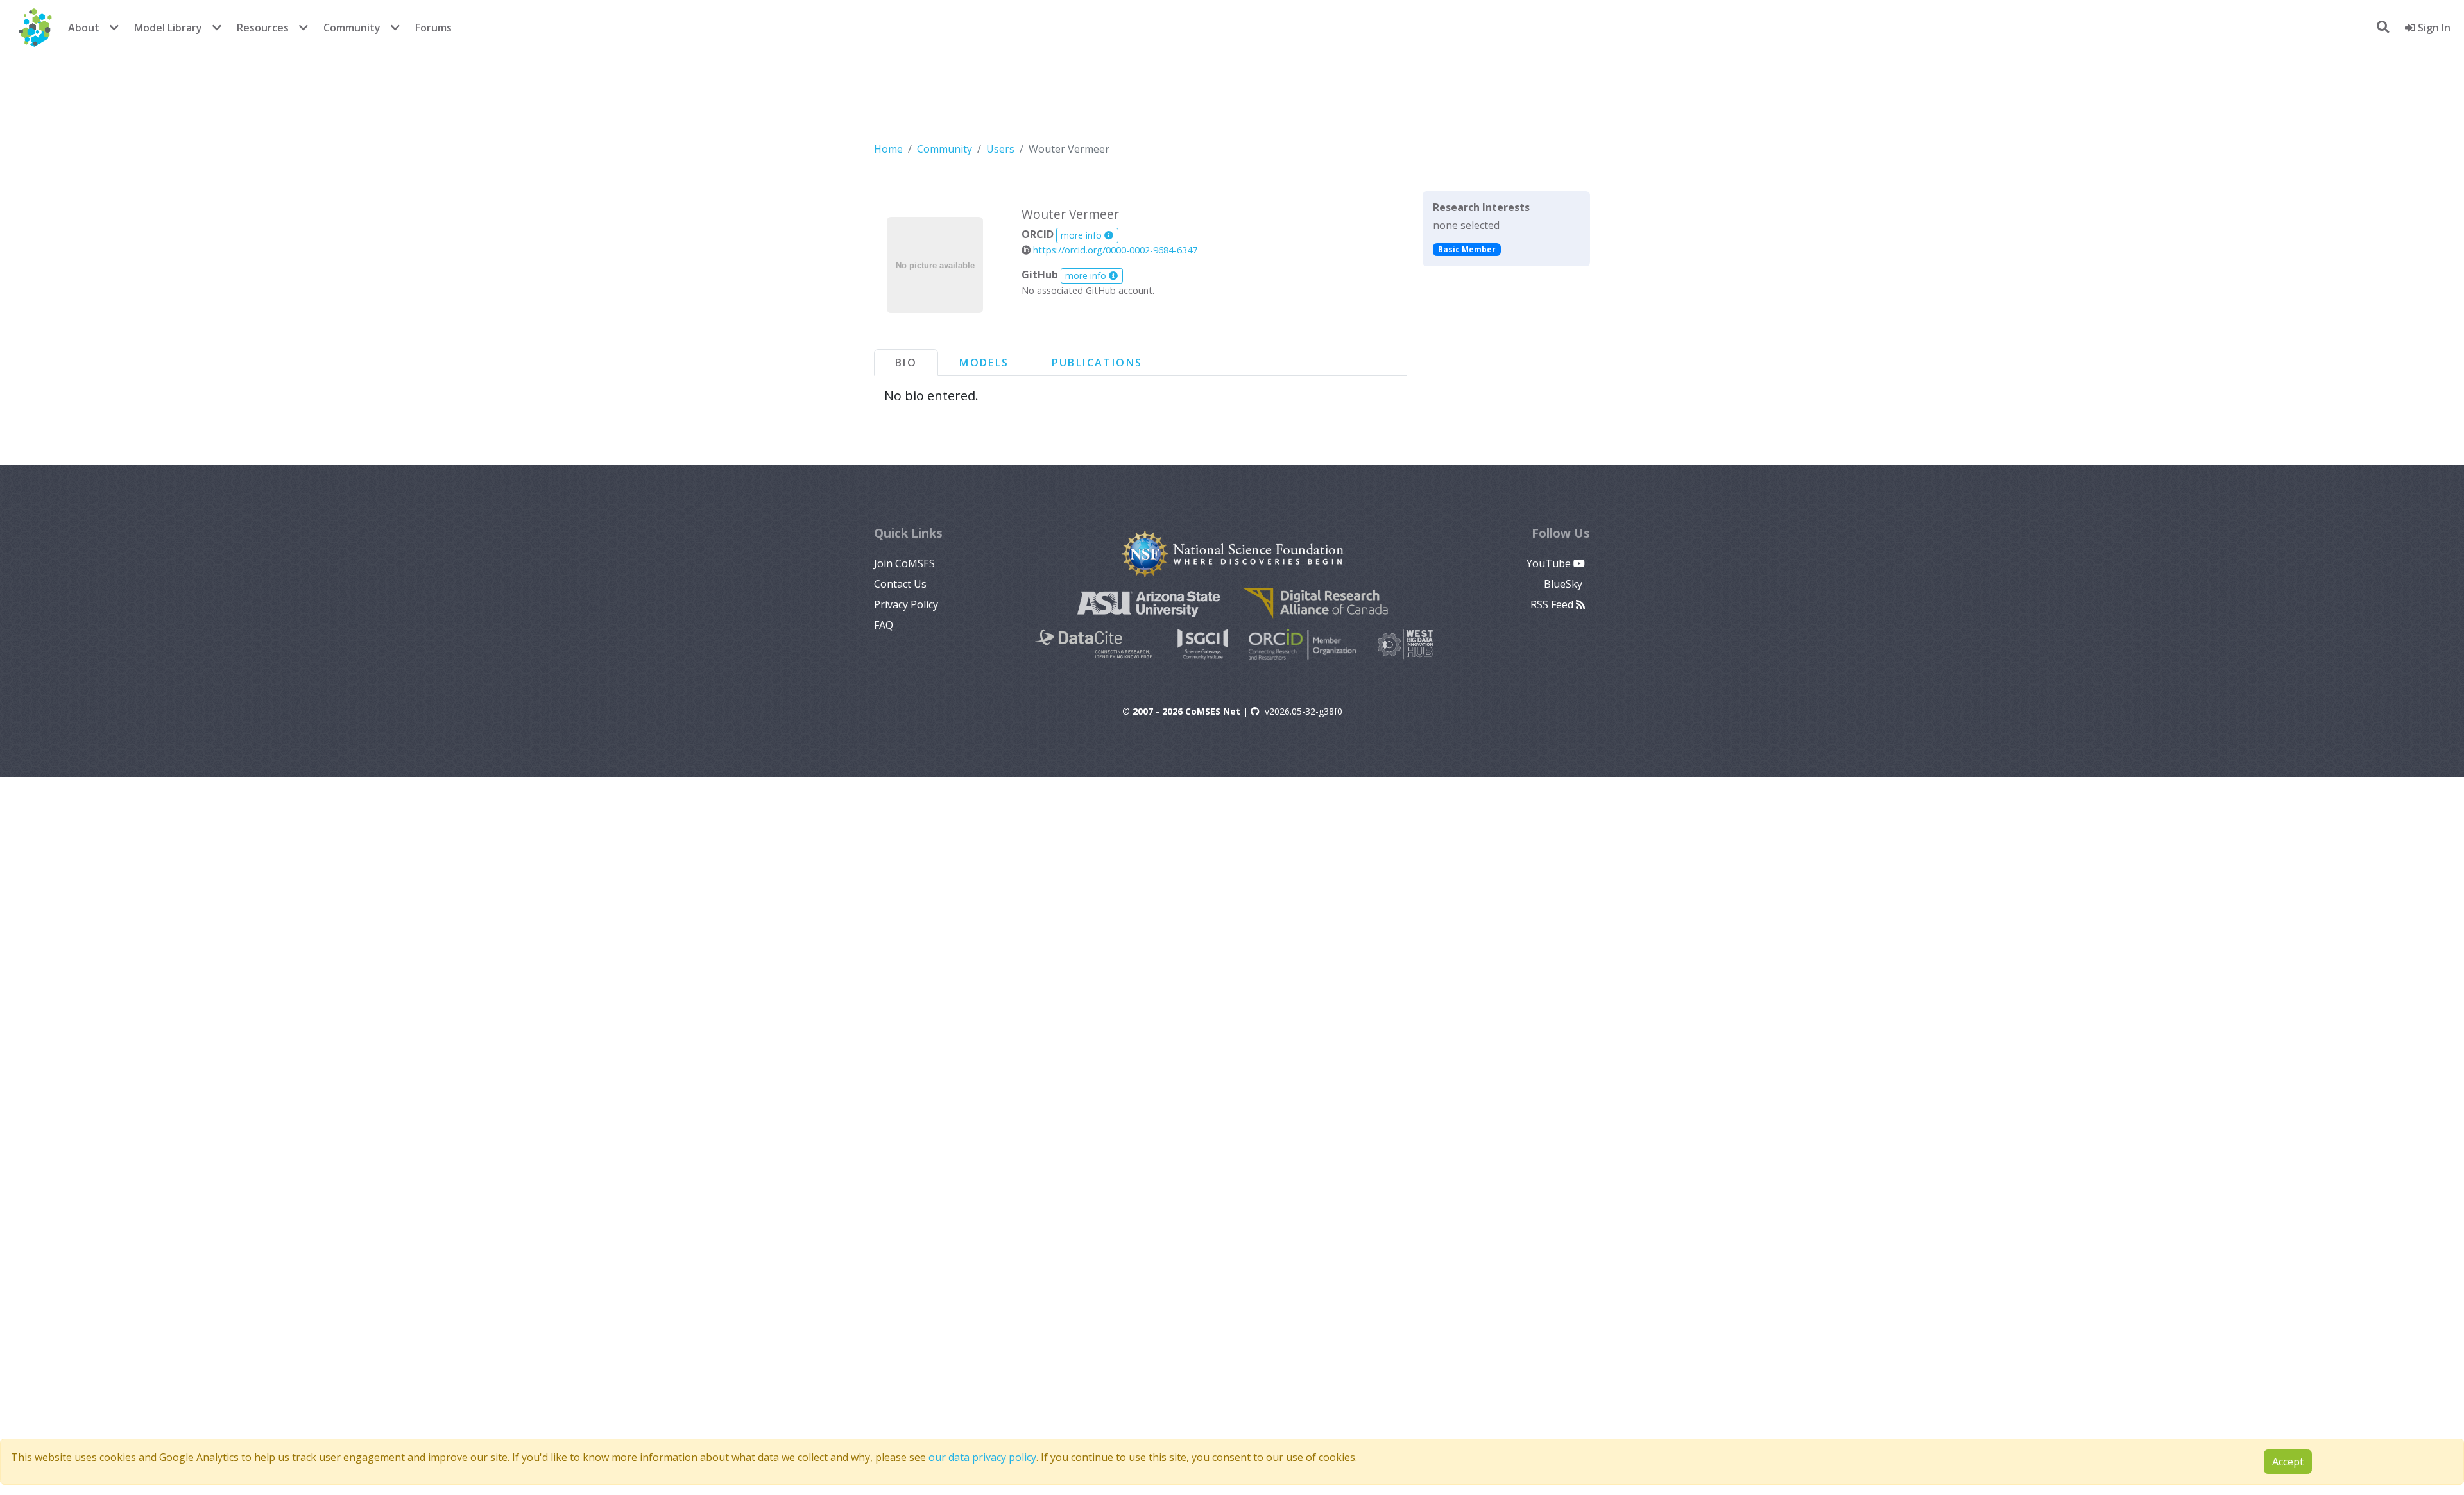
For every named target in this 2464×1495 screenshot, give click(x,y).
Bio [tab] (906, 363)
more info (1082, 235)
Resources (263, 28)
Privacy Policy (906, 604)
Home (888, 149)
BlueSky (1564, 584)
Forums (433, 28)
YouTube (1550, 563)
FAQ (884, 625)
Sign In (2433, 28)
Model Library (168, 28)
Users (1000, 149)
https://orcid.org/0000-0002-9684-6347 (1114, 250)
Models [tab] (984, 363)
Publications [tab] (1097, 363)
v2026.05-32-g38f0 (1304, 711)
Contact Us (900, 584)
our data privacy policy (982, 1457)
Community (352, 28)
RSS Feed (1553, 604)
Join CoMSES (904, 563)
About (84, 28)
